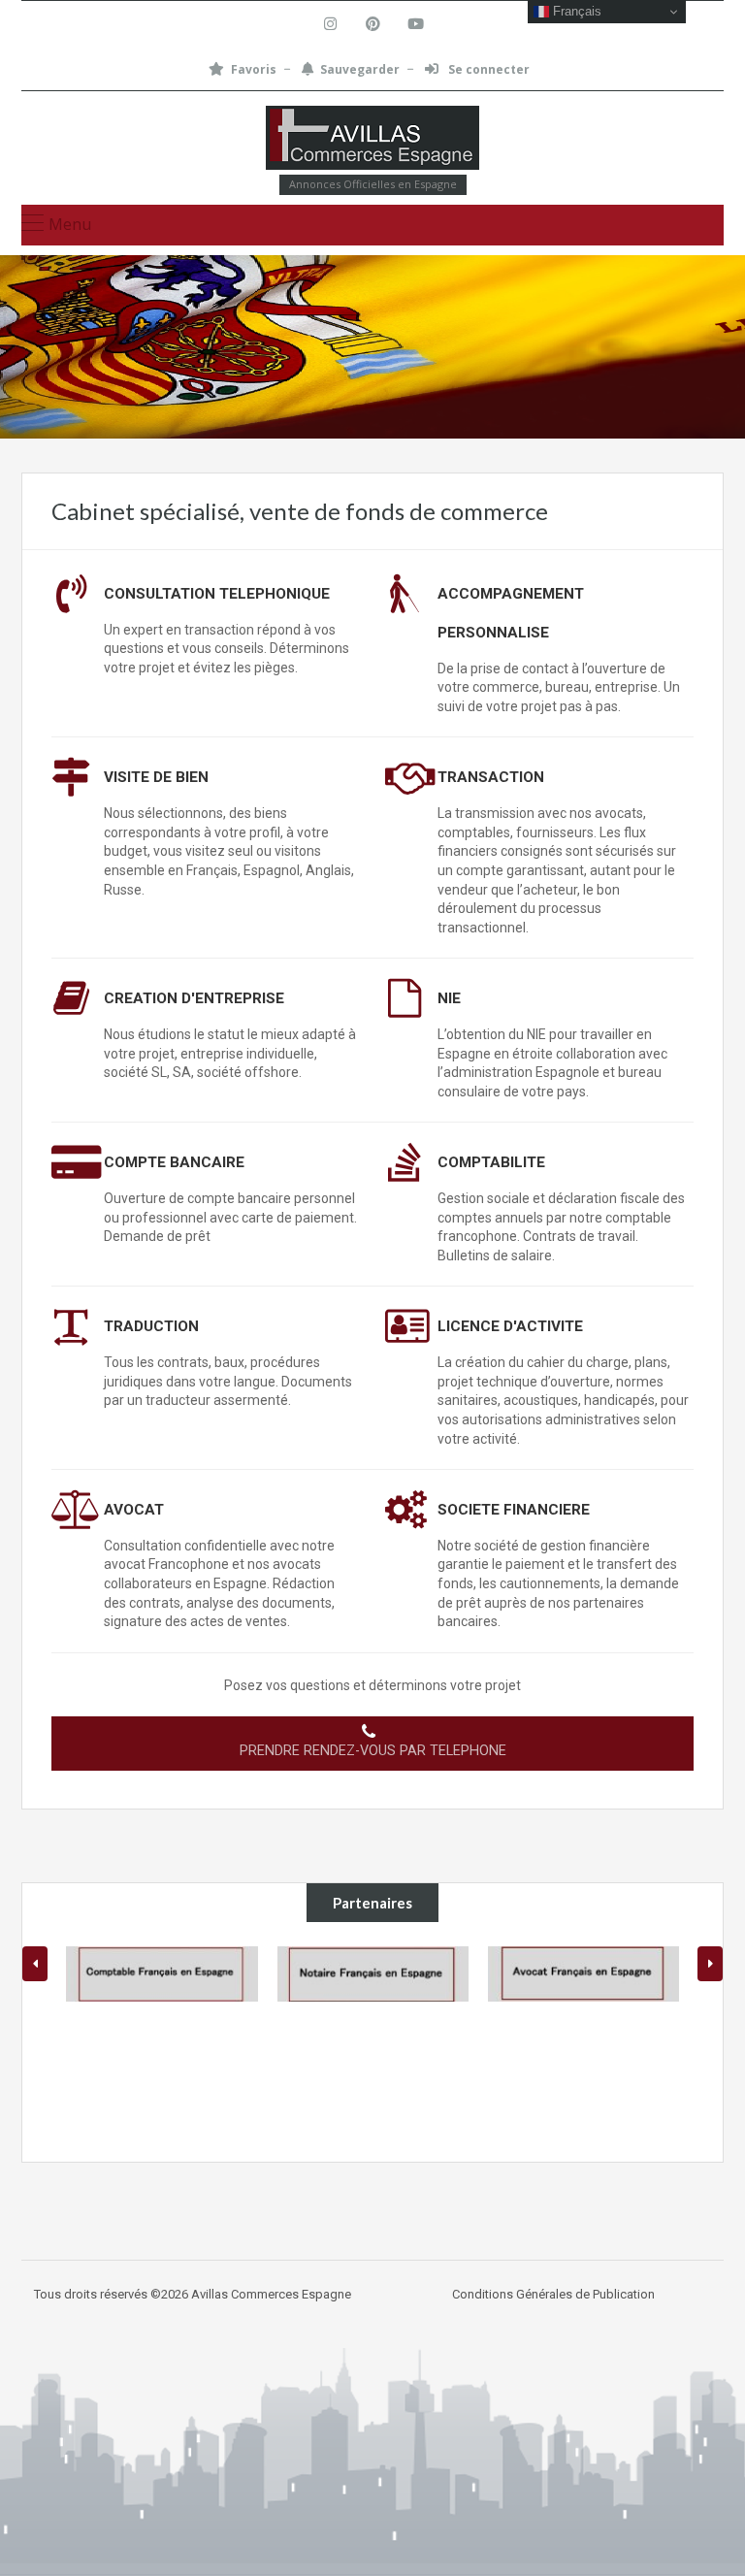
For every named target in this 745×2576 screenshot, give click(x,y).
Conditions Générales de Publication (553, 2294)
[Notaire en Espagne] (211, 1974)
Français (575, 11)
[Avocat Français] (421, 1974)
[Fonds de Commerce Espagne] (372, 140)
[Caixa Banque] (633, 1974)
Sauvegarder (360, 69)
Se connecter (487, 69)
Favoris (254, 69)
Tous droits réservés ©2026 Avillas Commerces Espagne (193, 2294)
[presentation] (35, 1964)
